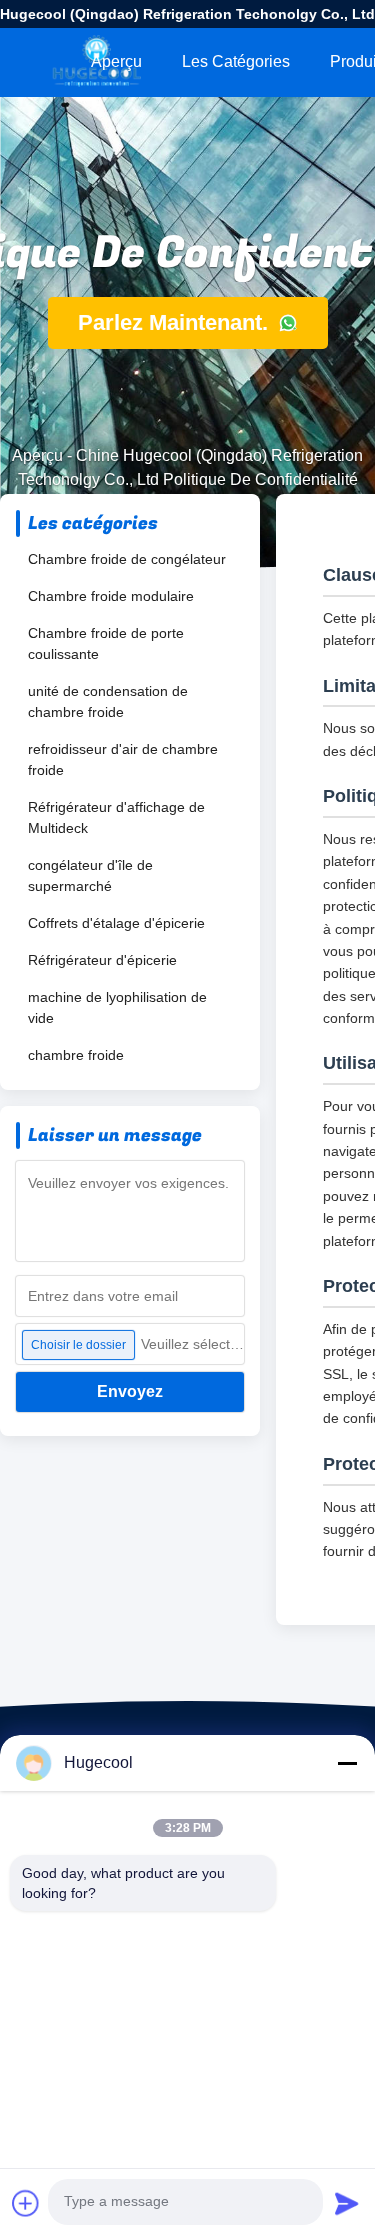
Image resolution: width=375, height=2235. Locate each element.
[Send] (347, 2203)
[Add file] (26, 2203)
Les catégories (236, 61)
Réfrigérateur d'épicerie (102, 960)
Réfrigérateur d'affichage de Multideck (116, 817)
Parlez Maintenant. (176, 322)
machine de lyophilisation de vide (117, 1007)
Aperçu (116, 61)
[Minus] (347, 1763)
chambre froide (76, 1055)
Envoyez (130, 1391)
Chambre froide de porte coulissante (106, 643)
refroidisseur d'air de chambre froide (123, 759)
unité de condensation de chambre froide (108, 701)
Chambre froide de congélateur (127, 559)
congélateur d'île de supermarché (90, 875)
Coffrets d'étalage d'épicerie (116, 923)
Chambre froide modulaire (111, 596)
